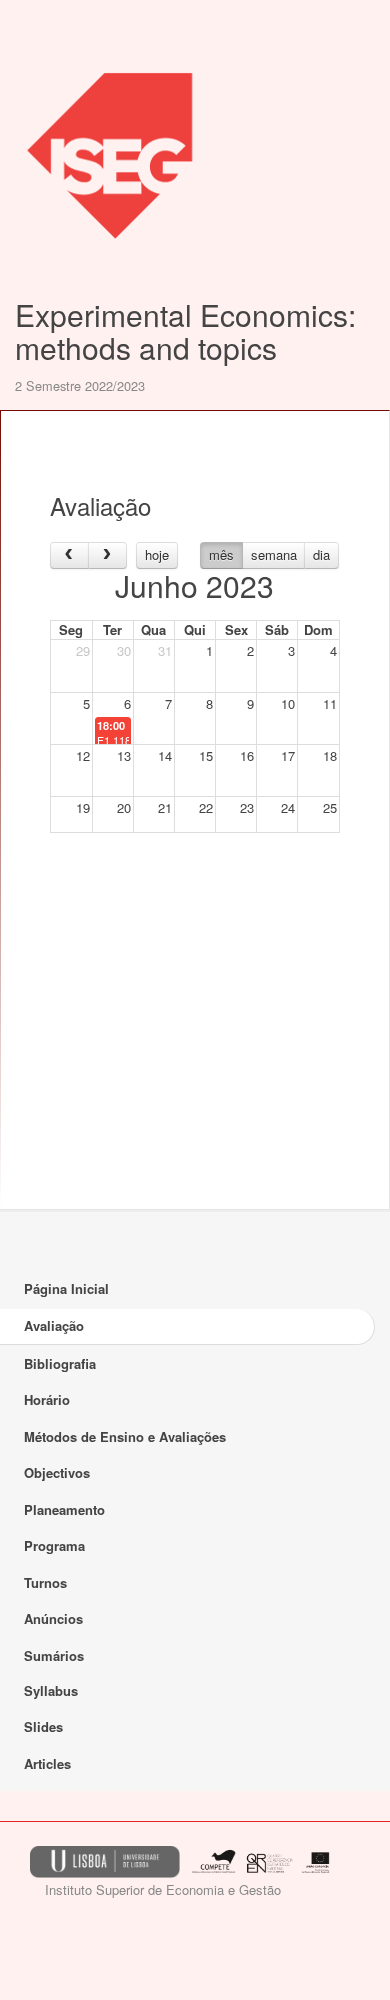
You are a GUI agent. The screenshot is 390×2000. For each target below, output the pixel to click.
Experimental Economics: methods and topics (185, 331)
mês (221, 554)
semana (274, 554)
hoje (157, 554)
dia (321, 554)
